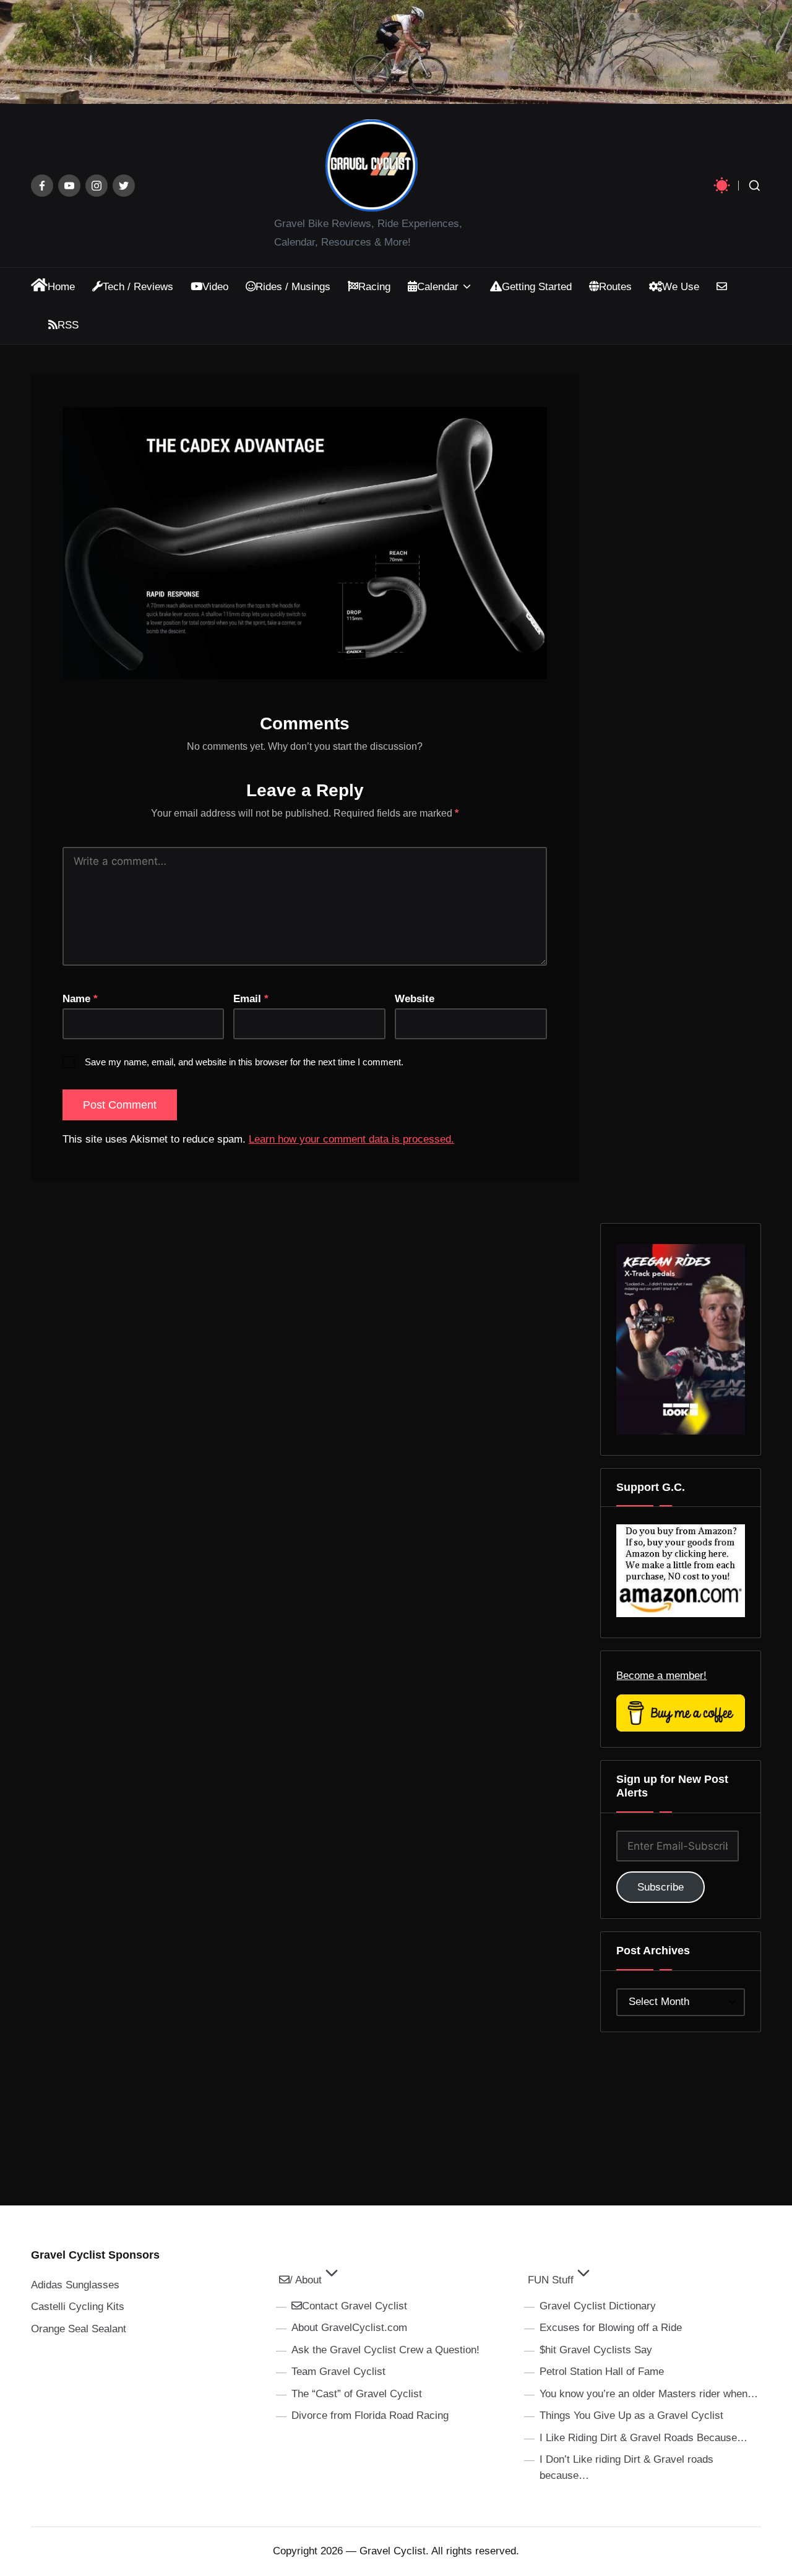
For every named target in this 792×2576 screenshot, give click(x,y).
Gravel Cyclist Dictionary (598, 2306)
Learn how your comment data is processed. (351, 1139)
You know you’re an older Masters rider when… (649, 2394)
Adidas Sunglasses (75, 2285)
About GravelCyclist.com (349, 2328)
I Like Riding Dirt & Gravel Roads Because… (643, 2438)
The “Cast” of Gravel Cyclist (357, 2394)
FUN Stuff (551, 2280)
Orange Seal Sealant (79, 2329)
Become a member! (661, 1676)
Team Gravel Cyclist (338, 2372)
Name (80, 999)
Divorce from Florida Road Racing (370, 2415)
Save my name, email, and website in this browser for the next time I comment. (244, 1062)
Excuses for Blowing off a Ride (611, 2328)
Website (415, 999)
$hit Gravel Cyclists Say (596, 2350)
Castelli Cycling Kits (78, 2307)
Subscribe (661, 1887)
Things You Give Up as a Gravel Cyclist (631, 2415)
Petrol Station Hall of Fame (602, 2372)
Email (251, 999)
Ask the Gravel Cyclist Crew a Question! (385, 2350)
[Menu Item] (42, 186)
